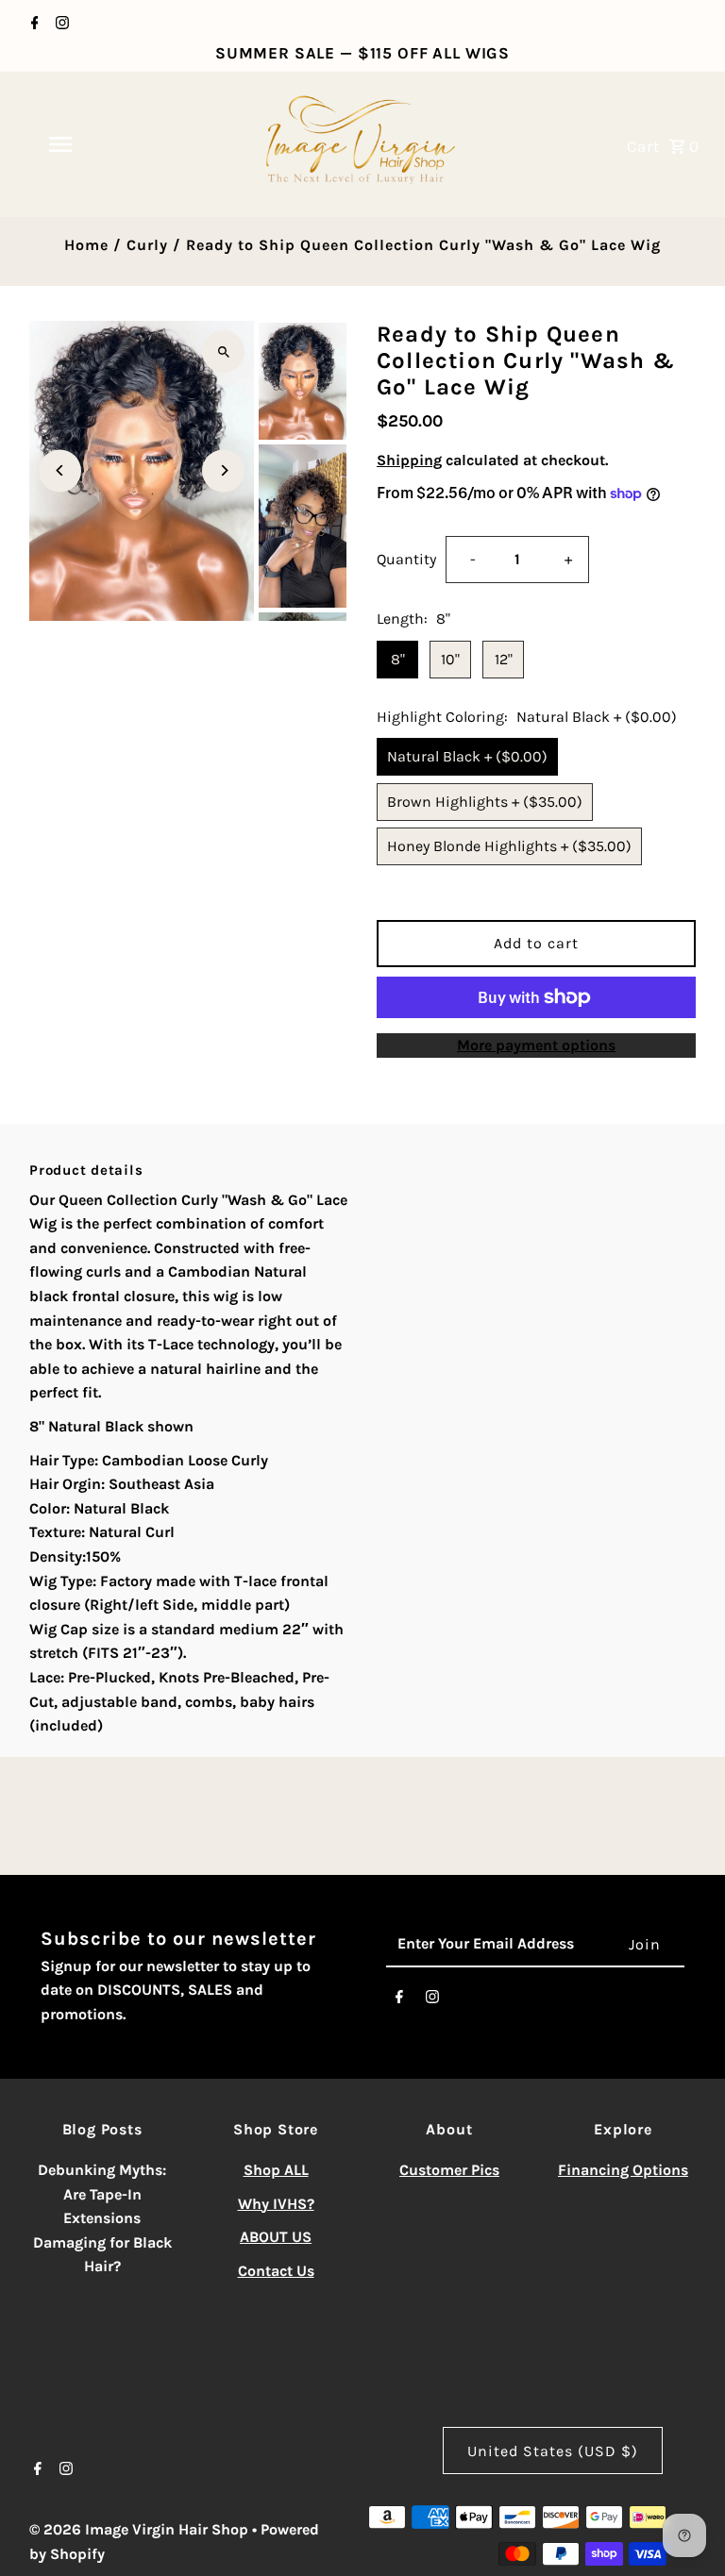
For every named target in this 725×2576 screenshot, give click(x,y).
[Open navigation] (93, 144)
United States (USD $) (553, 2451)
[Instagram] (60, 25)
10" (450, 659)
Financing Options (623, 2170)
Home (86, 245)
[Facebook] (33, 25)
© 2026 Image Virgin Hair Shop (141, 2529)
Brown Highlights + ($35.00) (485, 802)
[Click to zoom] (223, 351)
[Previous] (60, 470)
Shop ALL (276, 2170)
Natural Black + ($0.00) (467, 756)
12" (504, 659)
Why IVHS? (276, 2204)
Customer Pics (449, 2170)
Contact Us (276, 2271)
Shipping (409, 460)
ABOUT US (276, 2237)
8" (398, 659)
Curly (147, 245)
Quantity (406, 559)
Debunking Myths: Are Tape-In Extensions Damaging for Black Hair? (102, 2218)
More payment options (536, 1045)
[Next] (223, 470)
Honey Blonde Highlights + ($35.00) (509, 846)
